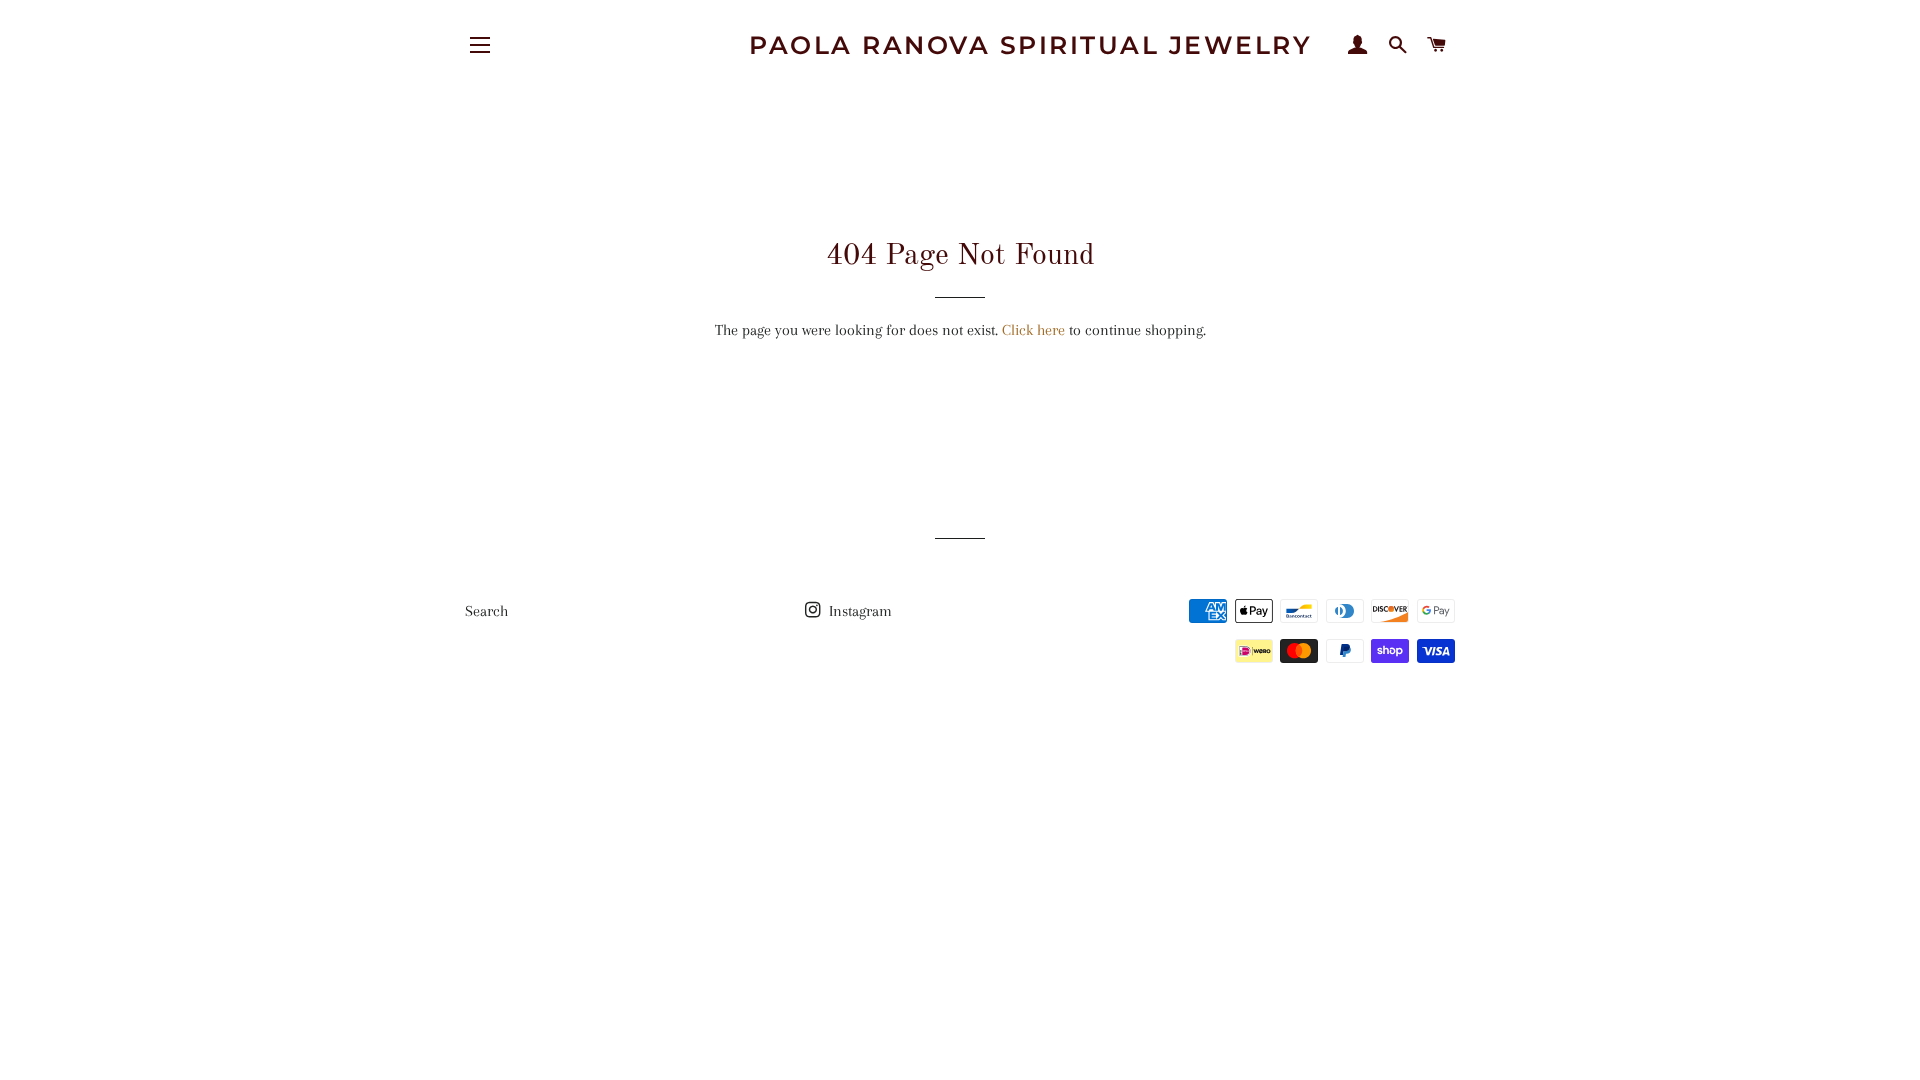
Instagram (858, 611)
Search (486, 611)
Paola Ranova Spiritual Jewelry (1030, 45)
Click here (1033, 330)
